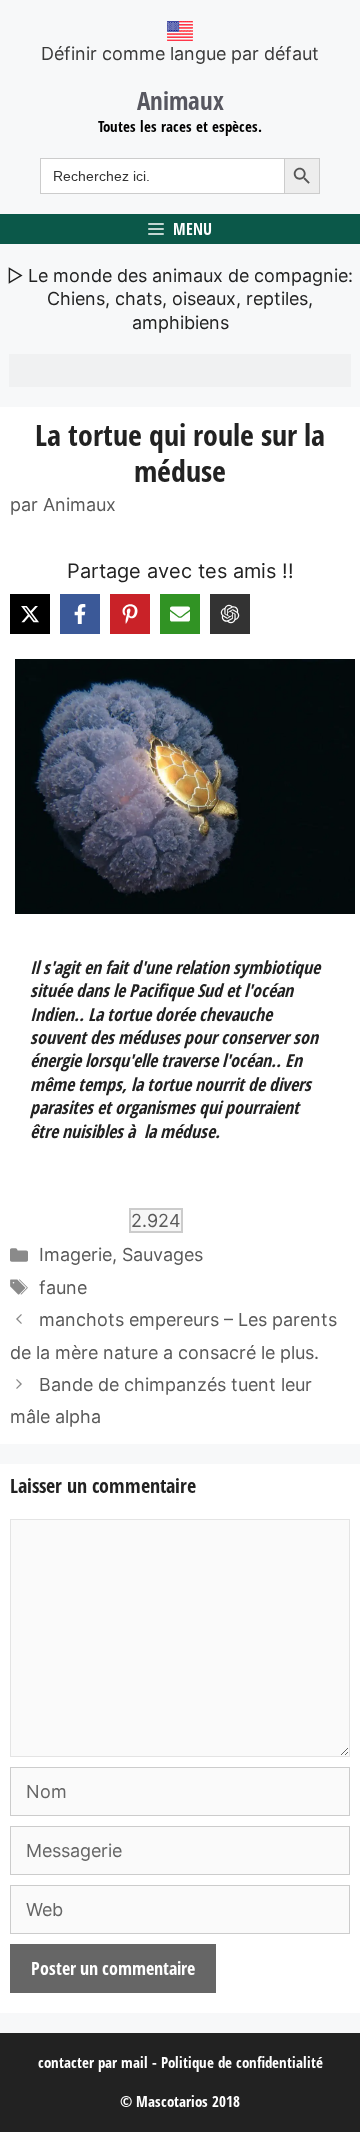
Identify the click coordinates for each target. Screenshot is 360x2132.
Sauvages (162, 1254)
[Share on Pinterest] (130, 614)
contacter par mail (93, 2062)
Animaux (180, 100)
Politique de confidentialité (242, 2062)
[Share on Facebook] (80, 614)
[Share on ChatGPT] (230, 614)
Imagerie (75, 1254)
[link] (180, 786)
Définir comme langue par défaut (180, 53)
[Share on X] (30, 614)
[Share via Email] (180, 614)
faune (63, 1287)
